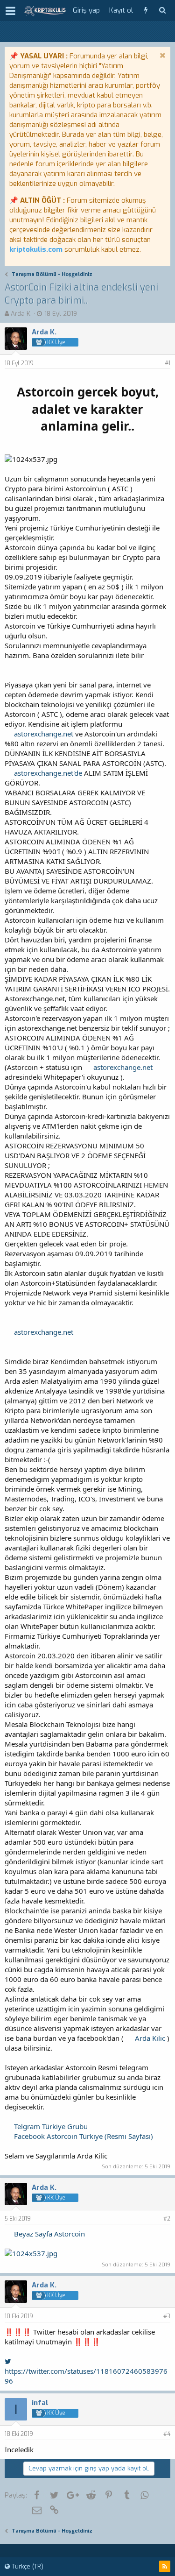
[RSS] (165, 2566)
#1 (168, 363)
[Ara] (162, 11)
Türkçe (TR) (27, 2566)
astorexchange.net (44, 734)
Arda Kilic (150, 2038)
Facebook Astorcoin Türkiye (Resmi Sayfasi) (84, 2136)
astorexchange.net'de (48, 773)
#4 (167, 2434)
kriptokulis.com (36, 249)
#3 (167, 2316)
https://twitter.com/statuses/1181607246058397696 (86, 2376)
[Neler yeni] (146, 11)
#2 (167, 2219)
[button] (10, 11)
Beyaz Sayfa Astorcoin (49, 2234)
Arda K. (21, 314)
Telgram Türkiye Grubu (51, 2126)
